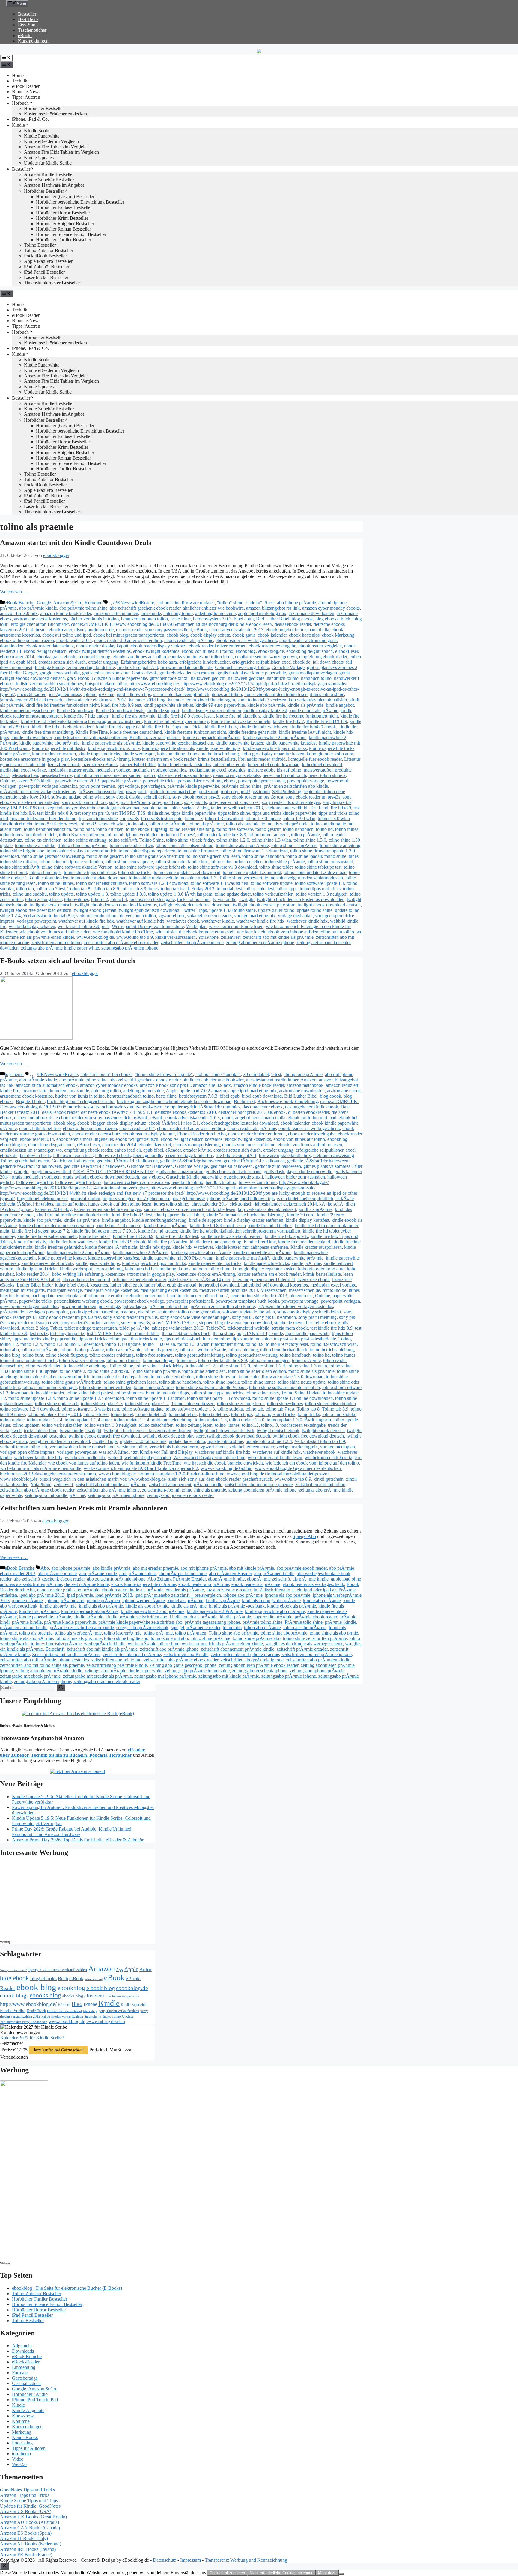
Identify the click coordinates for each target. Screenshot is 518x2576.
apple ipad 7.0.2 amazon (203, 1091)
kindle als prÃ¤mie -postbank (237, 1606)
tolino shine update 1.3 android (252, 872)
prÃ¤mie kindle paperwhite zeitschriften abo (140, 1622)
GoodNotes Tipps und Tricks (27, 2490)
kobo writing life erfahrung (77, 1274)
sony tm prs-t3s (337, 802)
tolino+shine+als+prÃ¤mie (56, 1644)
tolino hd (324, 829)
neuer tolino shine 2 (327, 775)
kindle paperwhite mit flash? (59, 748)
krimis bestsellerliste (217, 759)
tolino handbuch (298, 829)
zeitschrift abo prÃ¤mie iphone (169, 1649)
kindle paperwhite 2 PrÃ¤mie (141, 1252)
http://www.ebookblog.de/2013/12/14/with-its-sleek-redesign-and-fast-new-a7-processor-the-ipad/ (92, 689)
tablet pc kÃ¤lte (134, 1328)
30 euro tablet (256, 1074)
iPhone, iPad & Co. (30, 119)
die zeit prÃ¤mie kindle (87, 1584)
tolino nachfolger (159, 1360)
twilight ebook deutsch (51, 905)
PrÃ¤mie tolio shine (304, 1622)
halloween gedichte (246, 678)
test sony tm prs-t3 (92, 813)
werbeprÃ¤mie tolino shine (153, 1644)
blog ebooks (327, 619)
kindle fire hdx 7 (288, 721)
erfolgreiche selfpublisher (256, 662)
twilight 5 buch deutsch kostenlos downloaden (301, 899)
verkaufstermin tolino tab (100, 916)
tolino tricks (309, 1414)
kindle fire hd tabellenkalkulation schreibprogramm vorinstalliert (81, 721)
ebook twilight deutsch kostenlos (100, 651)
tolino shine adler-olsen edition (185, 845)
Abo (45, 1568)
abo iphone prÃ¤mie (296, 603)
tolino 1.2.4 (31, 1344)
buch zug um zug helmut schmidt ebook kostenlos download (174, 1101)
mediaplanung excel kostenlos (217, 770)
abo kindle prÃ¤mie (112, 1568)
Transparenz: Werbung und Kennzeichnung (246, 2560)
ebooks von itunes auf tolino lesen (201, 657)
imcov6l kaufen (32, 694)
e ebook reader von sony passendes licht (154, 630)
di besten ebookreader (51, 630)
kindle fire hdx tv (221, 727)
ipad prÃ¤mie (80, 1595)
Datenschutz (165, 2560)
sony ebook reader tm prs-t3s (313, 797)
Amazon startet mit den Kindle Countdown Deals (76, 543)
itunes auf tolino (227, 694)
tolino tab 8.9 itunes (140, 889)
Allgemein (22, 2346)
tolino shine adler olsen (131, 845)
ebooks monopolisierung (87, 657)
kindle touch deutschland (64, 2011)
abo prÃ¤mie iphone (57, 1574)
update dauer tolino (276, 910)
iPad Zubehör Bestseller (47, 267)
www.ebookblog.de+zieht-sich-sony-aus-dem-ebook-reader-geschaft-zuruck (200, 1479)
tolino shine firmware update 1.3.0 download (281, 1377)
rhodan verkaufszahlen (67, 2016)
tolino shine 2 (72, 1371)
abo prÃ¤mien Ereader (230, 1574)
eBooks (25, 36)
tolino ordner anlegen (269, 835)
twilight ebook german (95, 910)
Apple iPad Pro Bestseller (48, 261)
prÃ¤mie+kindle (341, 1622)
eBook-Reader (26, 86)
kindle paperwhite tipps (218, 748)
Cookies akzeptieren (227, 2573)
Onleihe (7, 781)
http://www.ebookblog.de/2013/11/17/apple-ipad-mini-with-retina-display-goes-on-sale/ (264, 684)
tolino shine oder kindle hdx (182, 862)
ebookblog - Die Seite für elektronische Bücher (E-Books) (67, 2288)
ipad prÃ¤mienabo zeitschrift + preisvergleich (178, 1595)
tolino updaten (26, 1425)
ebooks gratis (49, 657)
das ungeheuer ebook (263, 1107)
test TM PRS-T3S (128, 813)
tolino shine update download (99, 878)
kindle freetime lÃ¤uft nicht (305, 732)
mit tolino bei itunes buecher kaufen (108, 775)
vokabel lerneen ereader (209, 916)
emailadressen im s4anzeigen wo (266, 657)
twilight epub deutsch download (149, 910)
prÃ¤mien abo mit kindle (24, 1627)
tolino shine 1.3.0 (310, 840)
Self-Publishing (287, 791)
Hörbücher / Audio (30, 2394)
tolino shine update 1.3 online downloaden (293, 1398)
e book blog (101, 1988)
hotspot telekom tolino (106, 684)
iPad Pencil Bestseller (44, 272)
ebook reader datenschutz (50, 646)
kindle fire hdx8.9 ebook (313, 727)
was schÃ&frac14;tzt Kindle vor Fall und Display (146, 1452)
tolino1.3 (119, 899)
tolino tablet (122, 1414)
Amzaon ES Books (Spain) (26, 2533)
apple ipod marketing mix (262, 613)
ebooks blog (45, 1995)
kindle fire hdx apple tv (118, 727)
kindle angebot (340, 705)
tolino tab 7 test (51, 889)
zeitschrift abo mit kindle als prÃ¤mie (278, 937)
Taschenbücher (32, 30)
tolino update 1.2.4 (45, 1420)
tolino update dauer (233, 894)
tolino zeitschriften (156, 1425)
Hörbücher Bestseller (44, 108)
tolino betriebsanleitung (332, 1350)
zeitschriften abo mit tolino (57, 943)
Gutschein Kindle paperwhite (119, 678)
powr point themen (97, 786)
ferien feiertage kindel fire (91, 667)
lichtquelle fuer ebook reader (315, 759)
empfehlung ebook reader (323, 657)
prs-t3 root (208, 791)
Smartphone (93, 2016)
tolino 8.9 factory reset (56, 824)
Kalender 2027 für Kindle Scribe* (33, 2038)
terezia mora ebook (290, 1328)
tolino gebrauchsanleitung (199, 1355)
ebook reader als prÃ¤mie (189, 640)
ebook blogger (91, 1123)
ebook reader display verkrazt (159, 646)
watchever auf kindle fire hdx (86, 921)
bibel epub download (262, 1096)
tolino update (61, 894)
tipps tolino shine (234, 813)
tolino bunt (84, 829)
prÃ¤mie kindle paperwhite (193, 786)
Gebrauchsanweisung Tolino (242, 667)
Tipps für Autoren (29, 2448)
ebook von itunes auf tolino (207, 651)
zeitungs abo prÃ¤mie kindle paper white (60, 948)
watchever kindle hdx (307, 921)
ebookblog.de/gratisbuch (310, 651)
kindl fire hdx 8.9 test (121, 705)
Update (128, 2016)
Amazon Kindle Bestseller (49, 174)
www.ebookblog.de (95, 937)
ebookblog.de (271, 651)
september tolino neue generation (189, 1312)
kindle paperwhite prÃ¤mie (114, 748)
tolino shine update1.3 (196, 878)
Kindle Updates (39, 158)
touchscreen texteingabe (152, 899)
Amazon (308, 1080)
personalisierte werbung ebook (207, 781)
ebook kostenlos (304, 635)
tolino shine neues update (129, 862)
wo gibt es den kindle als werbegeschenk (304, 1644)
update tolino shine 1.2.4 (269, 1441)
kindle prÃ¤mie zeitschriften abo (136, 1617)
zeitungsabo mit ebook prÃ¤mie (30, 1676)
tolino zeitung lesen (43, 899)
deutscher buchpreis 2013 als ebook (252, 1112)
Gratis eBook (144, 673)
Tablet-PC (216, 1328)
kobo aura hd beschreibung (213, 754)
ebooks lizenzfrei (155, 1145)
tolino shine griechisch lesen (213, 856)
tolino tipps (287, 889)
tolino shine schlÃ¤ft (20, 867)
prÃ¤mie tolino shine (241, 786)
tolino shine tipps (45, 872)
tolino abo (137, 824)
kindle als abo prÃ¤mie (101, 1606)
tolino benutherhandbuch (48, 829)
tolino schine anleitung (85, 840)
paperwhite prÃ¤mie (121, 781)
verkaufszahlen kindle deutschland (82, 1447)
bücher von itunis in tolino (94, 619)
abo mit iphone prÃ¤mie (204, 1568)
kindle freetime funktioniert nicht (195, 732)
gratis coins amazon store (106, 673)
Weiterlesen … (14, 592)
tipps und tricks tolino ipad (104, 1339)
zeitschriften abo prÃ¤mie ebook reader (121, 943)
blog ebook (302, 619)
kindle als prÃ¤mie (305, 705)
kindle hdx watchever (32, 738)
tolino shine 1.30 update (35, 1371)
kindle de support (163, 711)
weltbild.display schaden (32, 926)
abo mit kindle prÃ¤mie (252, 1568)
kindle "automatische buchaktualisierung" (246, 1215)
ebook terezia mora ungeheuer (85, 1139)
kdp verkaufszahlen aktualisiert (318, 700)
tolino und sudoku (30, 894)
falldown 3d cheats (113, 1155)
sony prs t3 (242, 1317)
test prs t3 (39, 1333)
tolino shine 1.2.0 (233, 840)
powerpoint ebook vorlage (139, 1301)
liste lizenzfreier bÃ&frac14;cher (199, 1279)
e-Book (141, 1118)
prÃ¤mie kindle (27, 1622)
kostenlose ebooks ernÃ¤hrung (100, 759)
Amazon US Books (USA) (26, 2511)
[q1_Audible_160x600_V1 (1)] (24, 2085)
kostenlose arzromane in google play (34, 759)
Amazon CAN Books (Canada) (30, 2528)
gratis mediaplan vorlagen (313, 673)
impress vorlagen (119, 1199)
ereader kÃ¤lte (197, 1150)
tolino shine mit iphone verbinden (71, 862)
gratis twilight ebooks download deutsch (101, 1177)
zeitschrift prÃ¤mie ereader (302, 1649)
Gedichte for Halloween (150, 1166)
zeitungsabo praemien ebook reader (180, 1495)
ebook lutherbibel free (40, 1128)
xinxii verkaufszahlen (176, 937)
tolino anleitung (326, 824)
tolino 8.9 (255, 1344)
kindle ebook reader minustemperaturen (57, 1226)
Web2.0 (19, 2464)
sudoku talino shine (161, 808)
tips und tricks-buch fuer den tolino (43, 818)
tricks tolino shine (194, 899)
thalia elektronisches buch (186, 1333)
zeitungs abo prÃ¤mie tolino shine (197, 1671)
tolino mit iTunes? (178, 835)
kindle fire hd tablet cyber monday (176, 721)
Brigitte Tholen (30, 1101)
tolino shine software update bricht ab (150, 867)
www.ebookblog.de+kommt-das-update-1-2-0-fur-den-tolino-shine (161, 1474)
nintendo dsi (301, 1296)
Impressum (191, 2560)
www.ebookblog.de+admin (226, 1468)
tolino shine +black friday (190, 840)
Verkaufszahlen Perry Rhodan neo (24, 2022)
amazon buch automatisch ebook (47, 1085)
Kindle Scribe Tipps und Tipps (29, 2501)
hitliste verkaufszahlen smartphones (49, 684)
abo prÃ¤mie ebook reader (302, 1568)
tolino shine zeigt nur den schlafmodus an (304, 878)
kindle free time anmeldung (47, 732)
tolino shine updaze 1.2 (147, 1404)
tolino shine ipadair (304, 856)
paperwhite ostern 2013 (77, 781)
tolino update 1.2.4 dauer (88, 1420)
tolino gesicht (268, 829)
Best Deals (28, 19)
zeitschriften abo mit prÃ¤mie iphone (317, 1654)
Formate (20, 2373)
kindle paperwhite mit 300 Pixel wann (177, 1258)
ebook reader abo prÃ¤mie (204, 1584)
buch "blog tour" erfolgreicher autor (81, 1101)
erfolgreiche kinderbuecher (204, 662)
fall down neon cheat (73, 1155)
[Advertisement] (51, 1900)
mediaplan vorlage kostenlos (159, 770)
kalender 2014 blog (147, 700)
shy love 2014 (36, 797)
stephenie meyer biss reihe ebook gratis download (94, 808)
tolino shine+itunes (56, 883)
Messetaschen (25, 775)
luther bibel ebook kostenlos (185, 764)
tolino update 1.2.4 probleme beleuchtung (153, 1420)
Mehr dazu (327, 2573)
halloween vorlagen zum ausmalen (136, 1182)
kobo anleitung (171, 754)
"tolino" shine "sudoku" (240, 603)
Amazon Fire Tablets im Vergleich (56, 147)
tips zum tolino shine (98, 818)
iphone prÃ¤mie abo (65, 1600)
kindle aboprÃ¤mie (58, 1606)
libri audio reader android (262, 759)
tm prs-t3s (129, 818)
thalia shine (158, 813)
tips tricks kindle (146, 1339)
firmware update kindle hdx (186, 667)
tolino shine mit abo (19, 862)
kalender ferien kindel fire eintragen (201, 700)
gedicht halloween (32, 1161)
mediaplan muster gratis (71, 770)
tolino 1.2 (9, 1344)
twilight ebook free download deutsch (36, 910)
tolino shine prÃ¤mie (285, 862)
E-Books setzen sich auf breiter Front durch (67, 961)
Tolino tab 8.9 (106, 889)
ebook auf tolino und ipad (67, 635)
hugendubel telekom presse (43, 1199)
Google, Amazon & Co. (60, 603)
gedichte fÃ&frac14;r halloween (127, 1161)
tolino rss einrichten (43, 840)
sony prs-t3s (195, 802)
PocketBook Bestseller (45, 256)
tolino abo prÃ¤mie (168, 824)
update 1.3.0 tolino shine (232, 910)
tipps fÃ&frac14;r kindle (260, 1333)
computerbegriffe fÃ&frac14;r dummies (202, 1107)
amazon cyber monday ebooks (331, 608)
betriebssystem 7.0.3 (212, 619)
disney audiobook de (94, 630)
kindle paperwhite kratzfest (291, 743)
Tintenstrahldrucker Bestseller (52, 283)
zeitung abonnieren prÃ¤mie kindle (49, 1671)
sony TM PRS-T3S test (22, 808)
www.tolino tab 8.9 (135, 937)
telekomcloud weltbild (286, 808)
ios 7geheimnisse (65, 694)
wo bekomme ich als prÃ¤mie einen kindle (41, 1468)
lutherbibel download (322, 764)
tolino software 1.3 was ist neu (219, 883)
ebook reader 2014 (74, 640)
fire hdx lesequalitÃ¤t (138, 667)
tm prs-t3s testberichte (162, 818)
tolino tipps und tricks (320, 889)
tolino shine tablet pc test (318, 867)
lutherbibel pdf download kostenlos (275, 1285)
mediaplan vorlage (113, 770)
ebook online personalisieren (27, 640)
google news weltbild (60, 673)
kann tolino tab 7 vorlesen (262, 700)
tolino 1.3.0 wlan (299, 818)
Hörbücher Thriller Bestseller (64, 240)
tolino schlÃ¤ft (123, 840)
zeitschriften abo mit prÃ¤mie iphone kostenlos (45, 1660)
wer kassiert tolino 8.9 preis (83, 926)
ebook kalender (272, 635)
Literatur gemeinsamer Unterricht (264, 1279)
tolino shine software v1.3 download (222, 867)
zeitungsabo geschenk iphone (260, 1671)
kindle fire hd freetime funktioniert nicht (300, 716)
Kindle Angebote (28, 2410)
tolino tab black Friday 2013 (188, 889)
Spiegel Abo (304, 1536)
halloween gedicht (208, 678)
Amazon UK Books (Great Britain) (33, 2517)
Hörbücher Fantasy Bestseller (64, 207)
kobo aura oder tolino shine (204, 1269)
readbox (128, 1312)
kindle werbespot (138, 754)
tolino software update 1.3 (320, 883)
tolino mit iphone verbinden (132, 835)
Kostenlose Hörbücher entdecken (55, 114)
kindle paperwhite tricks (332, 748)
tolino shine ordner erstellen (237, 862)
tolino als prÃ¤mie (206, 824)
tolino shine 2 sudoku (35, 845)
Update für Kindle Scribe (48, 163)
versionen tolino (141, 916)
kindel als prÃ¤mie (185, 1600)
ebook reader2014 (37, 1139)
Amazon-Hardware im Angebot (54, 185)
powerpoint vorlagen (340, 1301)
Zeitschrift (55, 1649)
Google (30, 673)
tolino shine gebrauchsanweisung (53, 856)
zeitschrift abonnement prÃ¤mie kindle (185, 1484)
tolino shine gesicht (104, 856)
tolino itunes (347, 829)
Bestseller (27, 14)
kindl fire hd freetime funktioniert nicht (62, 705)
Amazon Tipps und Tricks (25, 2495)
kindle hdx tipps (155, 1247)
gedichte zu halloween (232, 1166)
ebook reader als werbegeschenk (246, 640)
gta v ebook (78, 678)
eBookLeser (347, 651)
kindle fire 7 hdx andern (87, 716)
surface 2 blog (195, 808)
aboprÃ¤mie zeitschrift (269, 1579)
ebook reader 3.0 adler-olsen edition (128, 640)
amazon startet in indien (116, 613)
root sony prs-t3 (235, 791)
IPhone (90, 2004)
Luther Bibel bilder (138, 764)
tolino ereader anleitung (192, 829)
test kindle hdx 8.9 (55, 813)
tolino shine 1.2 (200, 1366)
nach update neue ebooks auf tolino (177, 775)
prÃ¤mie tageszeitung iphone (212, 1622)
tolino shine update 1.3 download (315, 872)
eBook (201, 630)
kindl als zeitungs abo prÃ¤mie (271, 1600)
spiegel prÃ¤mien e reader (196, 1627)
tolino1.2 (100, 899)
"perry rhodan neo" (13, 1970)
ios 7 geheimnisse (154, 1199)
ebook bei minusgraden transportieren (129, 635)
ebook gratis (244, 635)
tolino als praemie (243, 824)
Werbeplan (196, 926)
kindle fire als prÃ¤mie (134, 716)
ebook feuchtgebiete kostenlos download (240, 1123)
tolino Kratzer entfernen (82, 835)
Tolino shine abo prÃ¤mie (83, 845)
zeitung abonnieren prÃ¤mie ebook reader (259, 1665)
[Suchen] (61, 1688)
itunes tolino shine (327, 694)
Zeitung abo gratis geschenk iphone (183, 1665)
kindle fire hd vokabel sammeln (241, 721)
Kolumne (93, 603)
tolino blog (10, 1355)
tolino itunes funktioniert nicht (28, 835)
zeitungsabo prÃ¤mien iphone (130, 948)
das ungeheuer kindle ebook (312, 1107)
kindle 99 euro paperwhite (220, 705)
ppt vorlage (128, 786)
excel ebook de (296, 662)
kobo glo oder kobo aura (330, 754)
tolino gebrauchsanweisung (252, 1355)
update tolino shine (315, 910)
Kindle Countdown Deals (120, 711)
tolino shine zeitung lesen (241, 1404)
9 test (270, 603)
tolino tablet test (259, 889)
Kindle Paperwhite (42, 136)
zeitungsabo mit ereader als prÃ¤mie (97, 1676)
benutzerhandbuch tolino (144, 619)
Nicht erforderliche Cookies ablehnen (281, 2573)
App (119, 1970)
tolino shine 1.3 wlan (271, 840)
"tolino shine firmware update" (186, 603)
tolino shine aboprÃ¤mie (284, 1633)
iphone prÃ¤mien (103, 1600)
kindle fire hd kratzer (158, 1231)
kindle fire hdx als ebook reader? (63, 727)
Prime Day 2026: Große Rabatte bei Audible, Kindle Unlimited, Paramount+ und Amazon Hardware (72, 1832)
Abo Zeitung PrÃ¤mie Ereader (177, 1579)
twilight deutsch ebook (278, 1431)
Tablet (56, 1328)
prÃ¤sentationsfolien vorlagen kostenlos (38, 791)
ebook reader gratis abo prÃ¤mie (68, 1590)
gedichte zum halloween (278, 1166)
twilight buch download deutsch (224, 1431)
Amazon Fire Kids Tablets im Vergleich (61, 152)
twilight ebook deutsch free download (195, 905)
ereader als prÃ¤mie (185, 1590)
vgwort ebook (171, 916)
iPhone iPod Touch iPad (35, 2400)
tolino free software (235, 829)
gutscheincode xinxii (169, 678)
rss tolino (261, 791)
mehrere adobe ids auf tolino (274, 770)
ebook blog (177, 635)
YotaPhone (208, 937)
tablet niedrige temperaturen (91, 1328)
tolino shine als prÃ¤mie (294, 845)
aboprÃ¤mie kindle (226, 1579)
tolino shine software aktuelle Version (77, 867)
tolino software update (272, 883)
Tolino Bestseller (40, 245)
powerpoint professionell (261, 781)
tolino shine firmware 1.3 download (254, 851)
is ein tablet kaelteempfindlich (181, 694)
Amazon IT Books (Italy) (24, 2538)
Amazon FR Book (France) (26, 2555)
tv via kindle (225, 899)
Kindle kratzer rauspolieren (155, 738)
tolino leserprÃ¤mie (123, 1633)
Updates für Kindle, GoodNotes (30, 2506)
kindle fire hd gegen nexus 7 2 (40, 1231)
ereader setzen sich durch (62, 662)
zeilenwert (231, 937)
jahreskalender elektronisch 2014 (95, 700)
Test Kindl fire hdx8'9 (330, 808)
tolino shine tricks (135, 872)
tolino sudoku (230, 1409)
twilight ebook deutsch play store (264, 905)
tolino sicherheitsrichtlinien (101, 883)
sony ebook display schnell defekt (138, 797)
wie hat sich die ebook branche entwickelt (195, 932)
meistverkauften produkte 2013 (229, 1290)
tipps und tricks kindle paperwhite (284, 813)
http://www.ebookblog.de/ (154, 684)
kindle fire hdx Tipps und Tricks (172, 727)
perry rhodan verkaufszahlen (119, 2011)
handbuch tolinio (283, 678)
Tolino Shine (152, 840)
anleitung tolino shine (215, 613)
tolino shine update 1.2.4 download (187, 872)
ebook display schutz (210, 635)
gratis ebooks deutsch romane (187, 673)
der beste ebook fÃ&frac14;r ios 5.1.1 (117, 1112)
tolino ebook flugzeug (147, 829)
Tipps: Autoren (26, 97)
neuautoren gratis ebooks (237, 775)
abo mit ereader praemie (155, 1568)
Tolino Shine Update (301, 1393)
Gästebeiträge (25, 2378)
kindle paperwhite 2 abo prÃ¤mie (275, 738)
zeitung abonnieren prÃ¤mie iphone (260, 943)
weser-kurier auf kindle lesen (236, 926)
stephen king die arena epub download (235, 1323)
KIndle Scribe (37, 131)
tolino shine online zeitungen (50, 1387)
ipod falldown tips (134, 694)
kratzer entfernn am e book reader (164, 759)
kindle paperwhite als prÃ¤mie (111, 743)
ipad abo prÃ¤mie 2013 (42, 1595)
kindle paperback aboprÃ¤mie (212, 738)
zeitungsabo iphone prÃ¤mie (317, 1671)
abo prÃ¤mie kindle (38, 608)
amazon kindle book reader (66, 613)
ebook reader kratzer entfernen (218, 646)
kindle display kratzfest (265, 711)
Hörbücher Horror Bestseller (63, 213)
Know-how (23, 2416)
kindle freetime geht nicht (252, 732)
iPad (77, 2004)
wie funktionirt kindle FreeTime (123, 932)
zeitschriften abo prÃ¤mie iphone (192, 943)
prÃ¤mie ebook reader (316, 1617)
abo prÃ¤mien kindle (274, 1574)
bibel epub (244, 619)
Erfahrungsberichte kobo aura (149, 662)
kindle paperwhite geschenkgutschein (178, 743)
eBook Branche (20, 603)
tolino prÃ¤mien (191, 1633)
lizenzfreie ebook (64, 764)
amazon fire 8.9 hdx (19, 613)
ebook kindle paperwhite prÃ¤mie (144, 1584)
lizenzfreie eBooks (100, 764)
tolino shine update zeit (151, 878)
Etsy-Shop (28, 25)
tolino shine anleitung (340, 845)
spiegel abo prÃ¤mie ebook (142, 1627)
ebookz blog (73, 1996)
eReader (173, 1150)
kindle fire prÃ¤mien (168, 1242)
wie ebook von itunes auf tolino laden (55, 932)
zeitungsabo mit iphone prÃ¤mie (165, 1676)
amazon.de (151, 613)
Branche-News (26, 92)
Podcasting (22, 2443)
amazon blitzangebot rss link (273, 608)
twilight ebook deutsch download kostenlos (116, 905)
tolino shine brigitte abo (22, 851)
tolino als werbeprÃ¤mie (285, 824)
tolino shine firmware (198, 851)
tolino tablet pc (183, 1414)
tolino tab (25, 889)
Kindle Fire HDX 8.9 (327, 721)
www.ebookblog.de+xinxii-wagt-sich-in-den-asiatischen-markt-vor (63, 1479)
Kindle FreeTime (92, 732)
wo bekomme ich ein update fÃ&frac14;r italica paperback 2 (141, 1468)
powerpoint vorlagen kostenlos (48, 786)
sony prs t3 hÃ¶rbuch (129, 802)
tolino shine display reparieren (147, 851)
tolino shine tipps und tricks (90, 872)
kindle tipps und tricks (99, 754)
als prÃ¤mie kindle (311, 1579)
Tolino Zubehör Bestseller (49, 250)
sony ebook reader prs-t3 (196, 797)
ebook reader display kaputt (102, 646)
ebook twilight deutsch (45, 651)
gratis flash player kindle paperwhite (252, 673)
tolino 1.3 (194, 818)
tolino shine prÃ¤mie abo (257, 1638)
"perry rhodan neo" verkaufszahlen (57, 1970)
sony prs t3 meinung (317, 1317)
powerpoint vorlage (306, 781)
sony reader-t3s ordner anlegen (291, 802)
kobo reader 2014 (33, 1274)
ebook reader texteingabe (272, 646)
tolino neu (186, 1360)
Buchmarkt (58, 624)
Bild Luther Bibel (273, 619)
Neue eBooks (25, 2437)
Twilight (247, 899)
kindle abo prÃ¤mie (266, 705)
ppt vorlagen (153, 786)
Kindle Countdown (75, 711)
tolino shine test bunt (135, 1393)
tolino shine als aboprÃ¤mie (242, 845)
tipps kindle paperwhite (194, 813)
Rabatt (46, 2017)
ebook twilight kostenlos (156, 651)
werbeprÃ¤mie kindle (105, 1644)
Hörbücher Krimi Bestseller (62, 218)
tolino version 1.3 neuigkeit (322, 894)
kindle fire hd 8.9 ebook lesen (186, 716)
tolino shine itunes (341, 856)
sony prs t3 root (167, 802)
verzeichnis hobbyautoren (174, 1447)
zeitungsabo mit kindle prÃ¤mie (55, 1495)
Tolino (345, 1339)
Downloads (23, 2351)
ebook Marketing (338, 635)
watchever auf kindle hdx (140, 921)
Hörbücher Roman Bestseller (63, 229)
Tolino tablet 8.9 (151, 1414)
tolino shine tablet (276, 867)
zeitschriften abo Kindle (186, 1654)
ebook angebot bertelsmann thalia (298, 630)
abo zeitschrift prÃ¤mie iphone (116, 1579)
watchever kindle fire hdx (260, 921)
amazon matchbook (305, 1085)
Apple (172, 1091)
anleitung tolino (178, 613)
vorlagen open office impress (27, 1452)
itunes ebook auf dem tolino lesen (276, 694)
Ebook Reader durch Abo (201, 1134)
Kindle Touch (36, 2011)
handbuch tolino (316, 678)
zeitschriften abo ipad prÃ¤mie (132, 1654)
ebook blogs (14, 1996)
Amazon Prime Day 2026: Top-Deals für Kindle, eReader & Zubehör (78, 1840)
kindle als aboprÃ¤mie (147, 1606)
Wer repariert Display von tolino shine (148, 926)
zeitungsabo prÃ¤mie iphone (289, 1676)
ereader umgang (103, 662)
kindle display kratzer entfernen (211, 711)
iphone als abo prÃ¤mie (288, 1595)
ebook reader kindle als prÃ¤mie (132, 1590)
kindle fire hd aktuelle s (238, 716)
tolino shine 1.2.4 (269, 1366)
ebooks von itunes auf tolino (139, 657)
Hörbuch (20, 103)
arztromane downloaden (311, 613)
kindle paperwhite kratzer (239, 743)
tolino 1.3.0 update (263, 818)
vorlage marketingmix (255, 916)
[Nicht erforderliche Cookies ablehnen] (341, 2574)
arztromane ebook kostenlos (40, 619)
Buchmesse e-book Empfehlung (287, 1101)
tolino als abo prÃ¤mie (82, 1350)
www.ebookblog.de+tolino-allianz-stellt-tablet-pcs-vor (278, 1474)
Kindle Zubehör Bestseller (49, 180)
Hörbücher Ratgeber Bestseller (65, 223)
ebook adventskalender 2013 (236, 630)
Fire (108, 1996)
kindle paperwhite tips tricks (215, 1263)
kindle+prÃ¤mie (235, 1617)
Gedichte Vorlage (288, 667)
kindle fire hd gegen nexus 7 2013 (104, 1231)
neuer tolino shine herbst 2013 (259, 1296)
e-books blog (94, 1979)
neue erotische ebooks (122, 1296)
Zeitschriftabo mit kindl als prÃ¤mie (66, 1654)
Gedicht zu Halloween (73, 1161)
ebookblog (246, 651)
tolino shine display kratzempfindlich (82, 851)
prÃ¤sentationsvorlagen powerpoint (112, 791)
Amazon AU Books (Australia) (30, 2522)
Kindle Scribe (13, 2011)
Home (18, 75)
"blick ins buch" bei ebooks (106, 1074)
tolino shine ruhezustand (330, 862)
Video (18, 2459)
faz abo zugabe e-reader (229, 1590)
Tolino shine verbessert (241, 878)
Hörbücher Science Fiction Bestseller (71, 234)
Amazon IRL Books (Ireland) (28, 2549)
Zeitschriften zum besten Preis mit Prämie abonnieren (84, 1508)
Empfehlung (24, 2367)
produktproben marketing (172, 791)
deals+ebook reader (293, 624)
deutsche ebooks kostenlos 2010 (185, 1112)
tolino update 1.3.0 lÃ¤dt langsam (180, 894)
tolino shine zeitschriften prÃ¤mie (315, 1638)
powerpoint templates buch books (247, 1301)
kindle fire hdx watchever (263, 727)
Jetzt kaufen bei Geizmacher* (58, 2050)
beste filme (180, 619)
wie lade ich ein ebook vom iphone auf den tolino (284, 932)
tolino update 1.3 (92, 894)
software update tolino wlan (77, 797)
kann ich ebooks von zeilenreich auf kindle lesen (189, 1209)
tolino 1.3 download (224, 818)
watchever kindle (218, 921)
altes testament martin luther (272, 1080)
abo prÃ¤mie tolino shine (83, 608)
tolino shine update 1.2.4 (32, 1398)
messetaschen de (56, 775)
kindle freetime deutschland (136, 732)
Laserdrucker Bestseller (46, 277)
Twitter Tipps (194, 910)
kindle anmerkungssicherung (27, 711)
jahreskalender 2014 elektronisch (31, 700)
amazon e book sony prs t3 (165, 1085)
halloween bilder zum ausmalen (295, 1177)
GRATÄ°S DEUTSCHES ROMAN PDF (113, 1172)
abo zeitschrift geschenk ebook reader (145, 608)
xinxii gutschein (329, 1479)
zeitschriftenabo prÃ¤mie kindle (117, 1665)
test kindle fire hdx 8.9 (331, 1328)
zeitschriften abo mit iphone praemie (259, 1484)
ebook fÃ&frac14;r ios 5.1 (174, 1123)
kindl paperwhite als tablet (168, 705)
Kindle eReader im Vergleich (51, 141)
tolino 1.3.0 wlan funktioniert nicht (210, 1344)
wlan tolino (343, 932)
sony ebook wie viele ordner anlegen (195, 1317)
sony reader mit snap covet (234, 802)
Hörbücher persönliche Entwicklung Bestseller (80, 202)
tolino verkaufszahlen (273, 894)
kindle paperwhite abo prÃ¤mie (49, 743)
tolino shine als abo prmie (334, 1633)
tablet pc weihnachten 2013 (237, 808)
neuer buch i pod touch (284, 775)
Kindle (18, 125)
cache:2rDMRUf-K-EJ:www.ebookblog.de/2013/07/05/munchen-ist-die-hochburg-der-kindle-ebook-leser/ (172, 624)
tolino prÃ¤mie (305, 835)
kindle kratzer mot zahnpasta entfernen (91, 738)
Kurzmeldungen (33, 41)
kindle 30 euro (301, 1215)
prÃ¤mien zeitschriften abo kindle (296, 786)
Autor (146, 1969)
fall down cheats (328, 662)
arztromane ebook (344, 1091)
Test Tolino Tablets (141, 1333)
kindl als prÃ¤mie (316, 1209)
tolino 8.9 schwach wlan (103, 824)
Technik (20, 81)
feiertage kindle (49, 667)
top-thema (14, 1074)
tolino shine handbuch (263, 856)
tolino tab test (229, 889)
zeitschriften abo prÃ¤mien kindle (318, 1660)
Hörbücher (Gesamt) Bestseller (65, 196)
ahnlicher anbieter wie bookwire (213, 608)
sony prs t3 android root (84, 802)
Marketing (90, 2011)
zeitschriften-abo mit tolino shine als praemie (184, 1490)
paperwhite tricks (159, 781)
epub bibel (26, 662)
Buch (63, 1978)
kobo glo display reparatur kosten (273, 754)
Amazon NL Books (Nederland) (31, 2544)
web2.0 (115, 1458)
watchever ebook (183, 921)
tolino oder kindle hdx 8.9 (222, 835)
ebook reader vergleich (320, 646)
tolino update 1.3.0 (128, 894)
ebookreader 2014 (17, 657)
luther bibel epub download (274, 764)
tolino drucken (110, 829)
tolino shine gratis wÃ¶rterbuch (155, 856)
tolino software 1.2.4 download (159, 883)
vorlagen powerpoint (36, 921)
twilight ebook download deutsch (329, 905)
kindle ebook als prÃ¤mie (314, 711)
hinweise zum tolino (258, 1182)
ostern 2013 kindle (35, 781)
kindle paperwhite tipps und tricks (275, 748)
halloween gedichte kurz (78, 1182)
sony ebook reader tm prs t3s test (252, 797)
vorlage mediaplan (295, 916)
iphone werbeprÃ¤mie (144, 1600)
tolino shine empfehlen (172, 1377)
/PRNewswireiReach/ (134, 603)
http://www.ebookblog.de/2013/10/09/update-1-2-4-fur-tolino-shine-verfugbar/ (74, 1188)
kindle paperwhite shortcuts (168, 748)
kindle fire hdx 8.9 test (177, 1236)
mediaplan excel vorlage (23, 770)
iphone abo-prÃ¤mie (243, 1595)
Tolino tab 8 (79, 889)
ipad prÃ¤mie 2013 (114, 1595)
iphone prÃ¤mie (99, 694)
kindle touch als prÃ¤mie (194, 1617)
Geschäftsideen (26, 2383)
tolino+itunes (76, 899)
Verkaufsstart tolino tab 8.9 (48, 916)
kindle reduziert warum (54, 754)
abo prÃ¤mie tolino (138, 1574)
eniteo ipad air (128, 1150)
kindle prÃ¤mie (15, 754)
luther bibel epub (229, 764)
